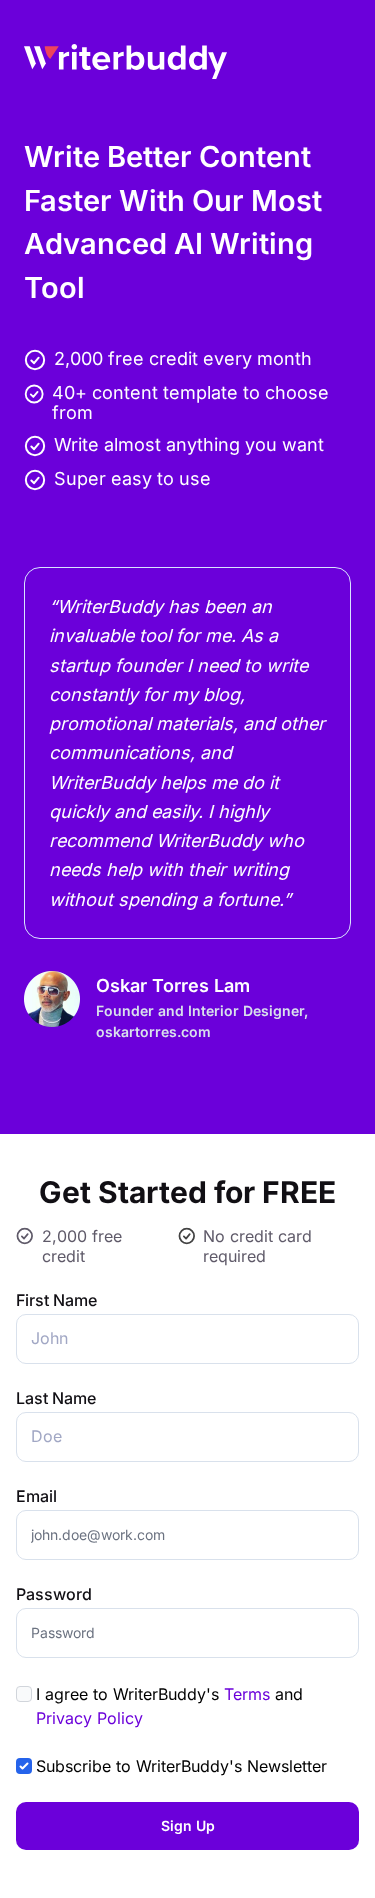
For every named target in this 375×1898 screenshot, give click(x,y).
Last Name (56, 1398)
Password (54, 1594)
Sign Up (188, 1825)
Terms (247, 1694)
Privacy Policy (89, 1718)
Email (36, 1496)
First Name (56, 1300)
